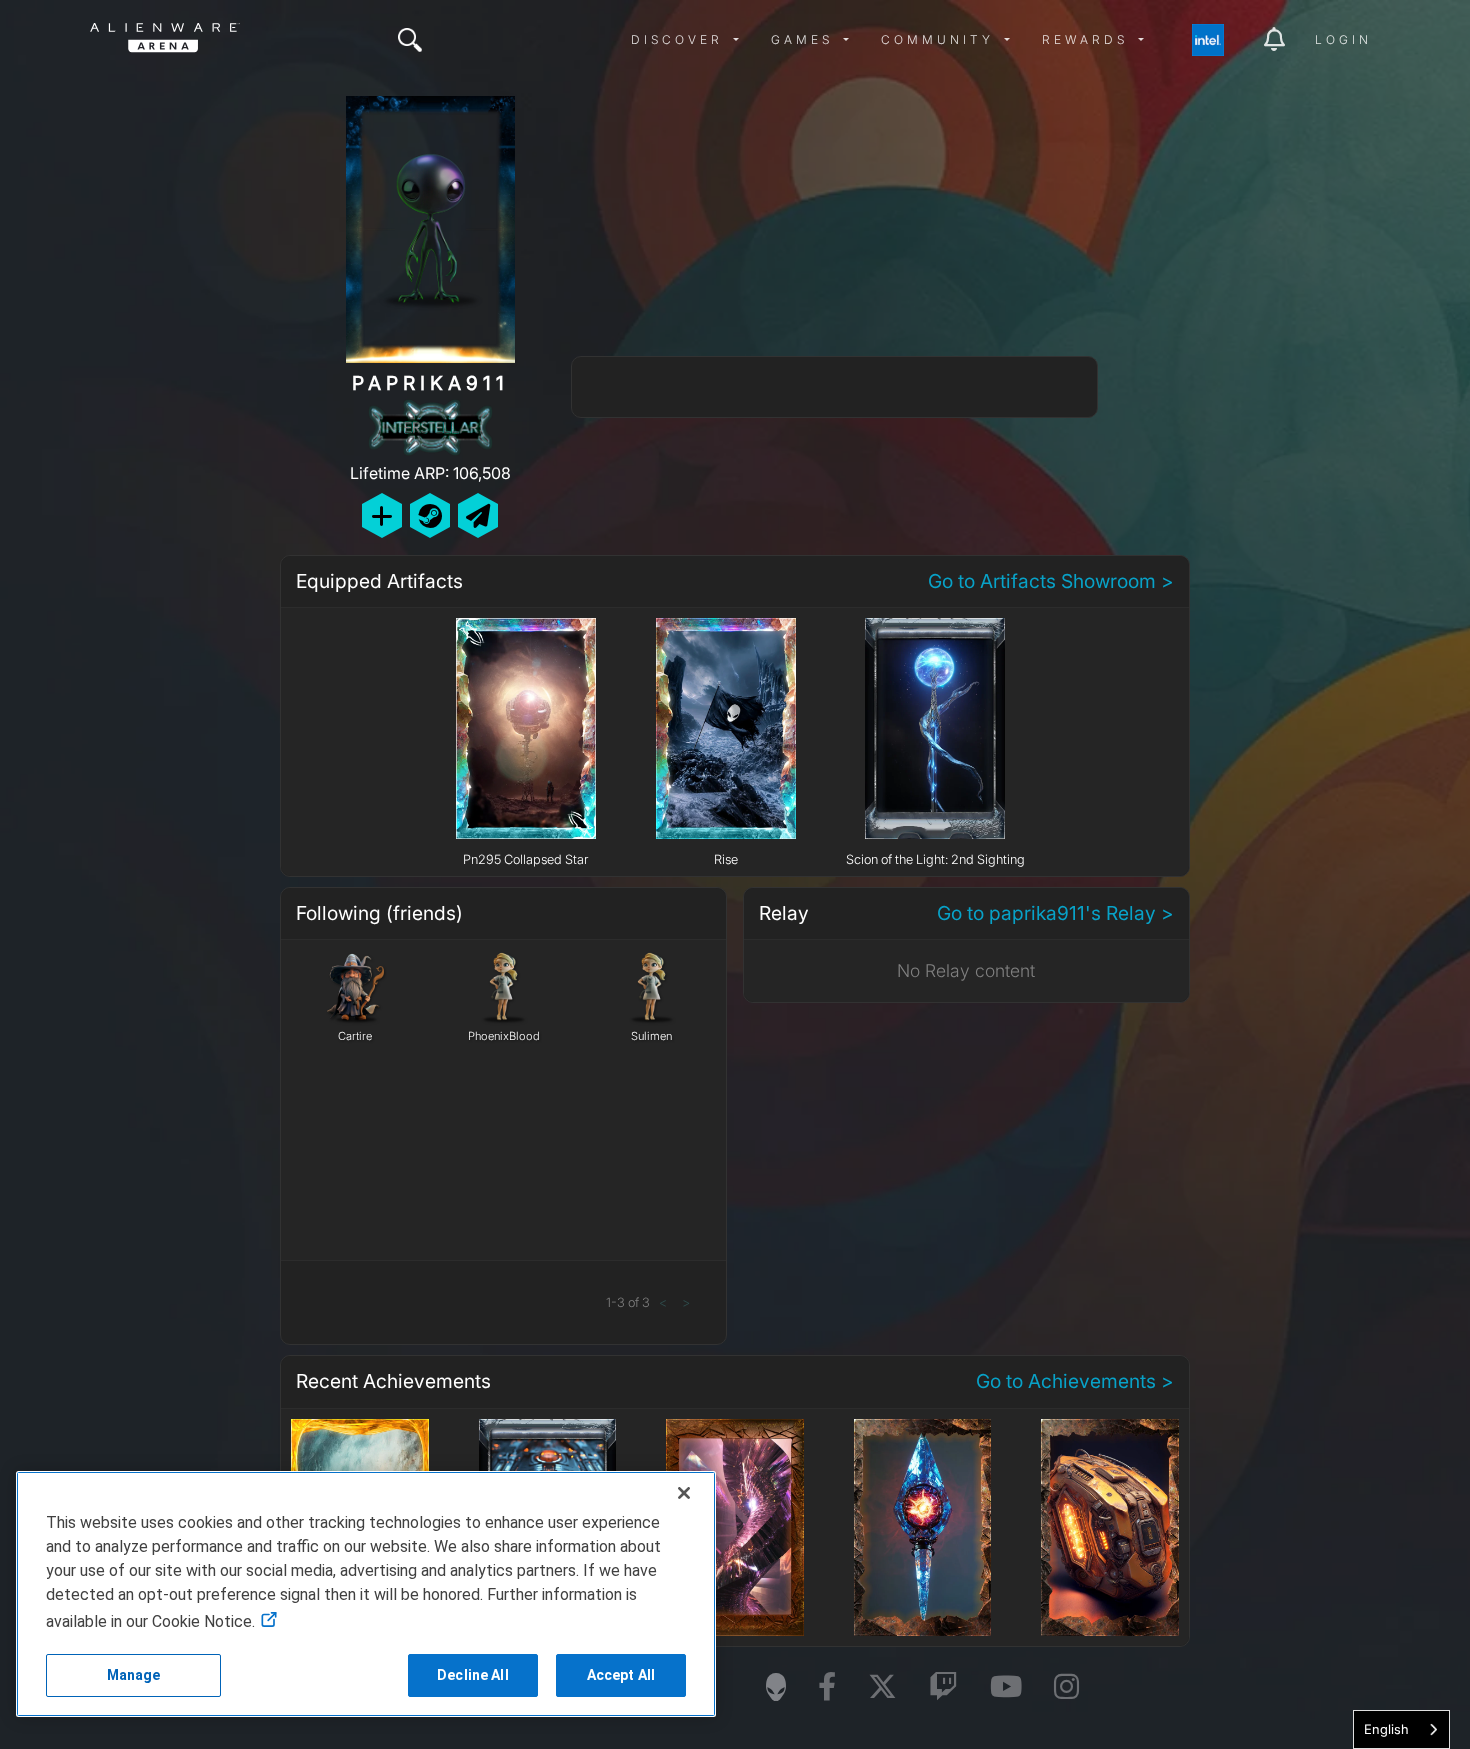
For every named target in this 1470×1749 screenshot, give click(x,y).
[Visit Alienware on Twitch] (943, 1687)
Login (1343, 39)
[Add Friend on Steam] (430, 515)
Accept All (621, 1675)
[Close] (684, 1493)
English (1386, 1729)
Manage (134, 1675)
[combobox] (1401, 1729)
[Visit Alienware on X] (882, 1687)
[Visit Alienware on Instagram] (1066, 1687)
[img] (410, 40)
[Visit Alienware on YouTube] (1006, 1687)
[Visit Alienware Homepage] (776, 1687)
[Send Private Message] (478, 515)
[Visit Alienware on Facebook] (827, 1687)
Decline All (473, 1675)
